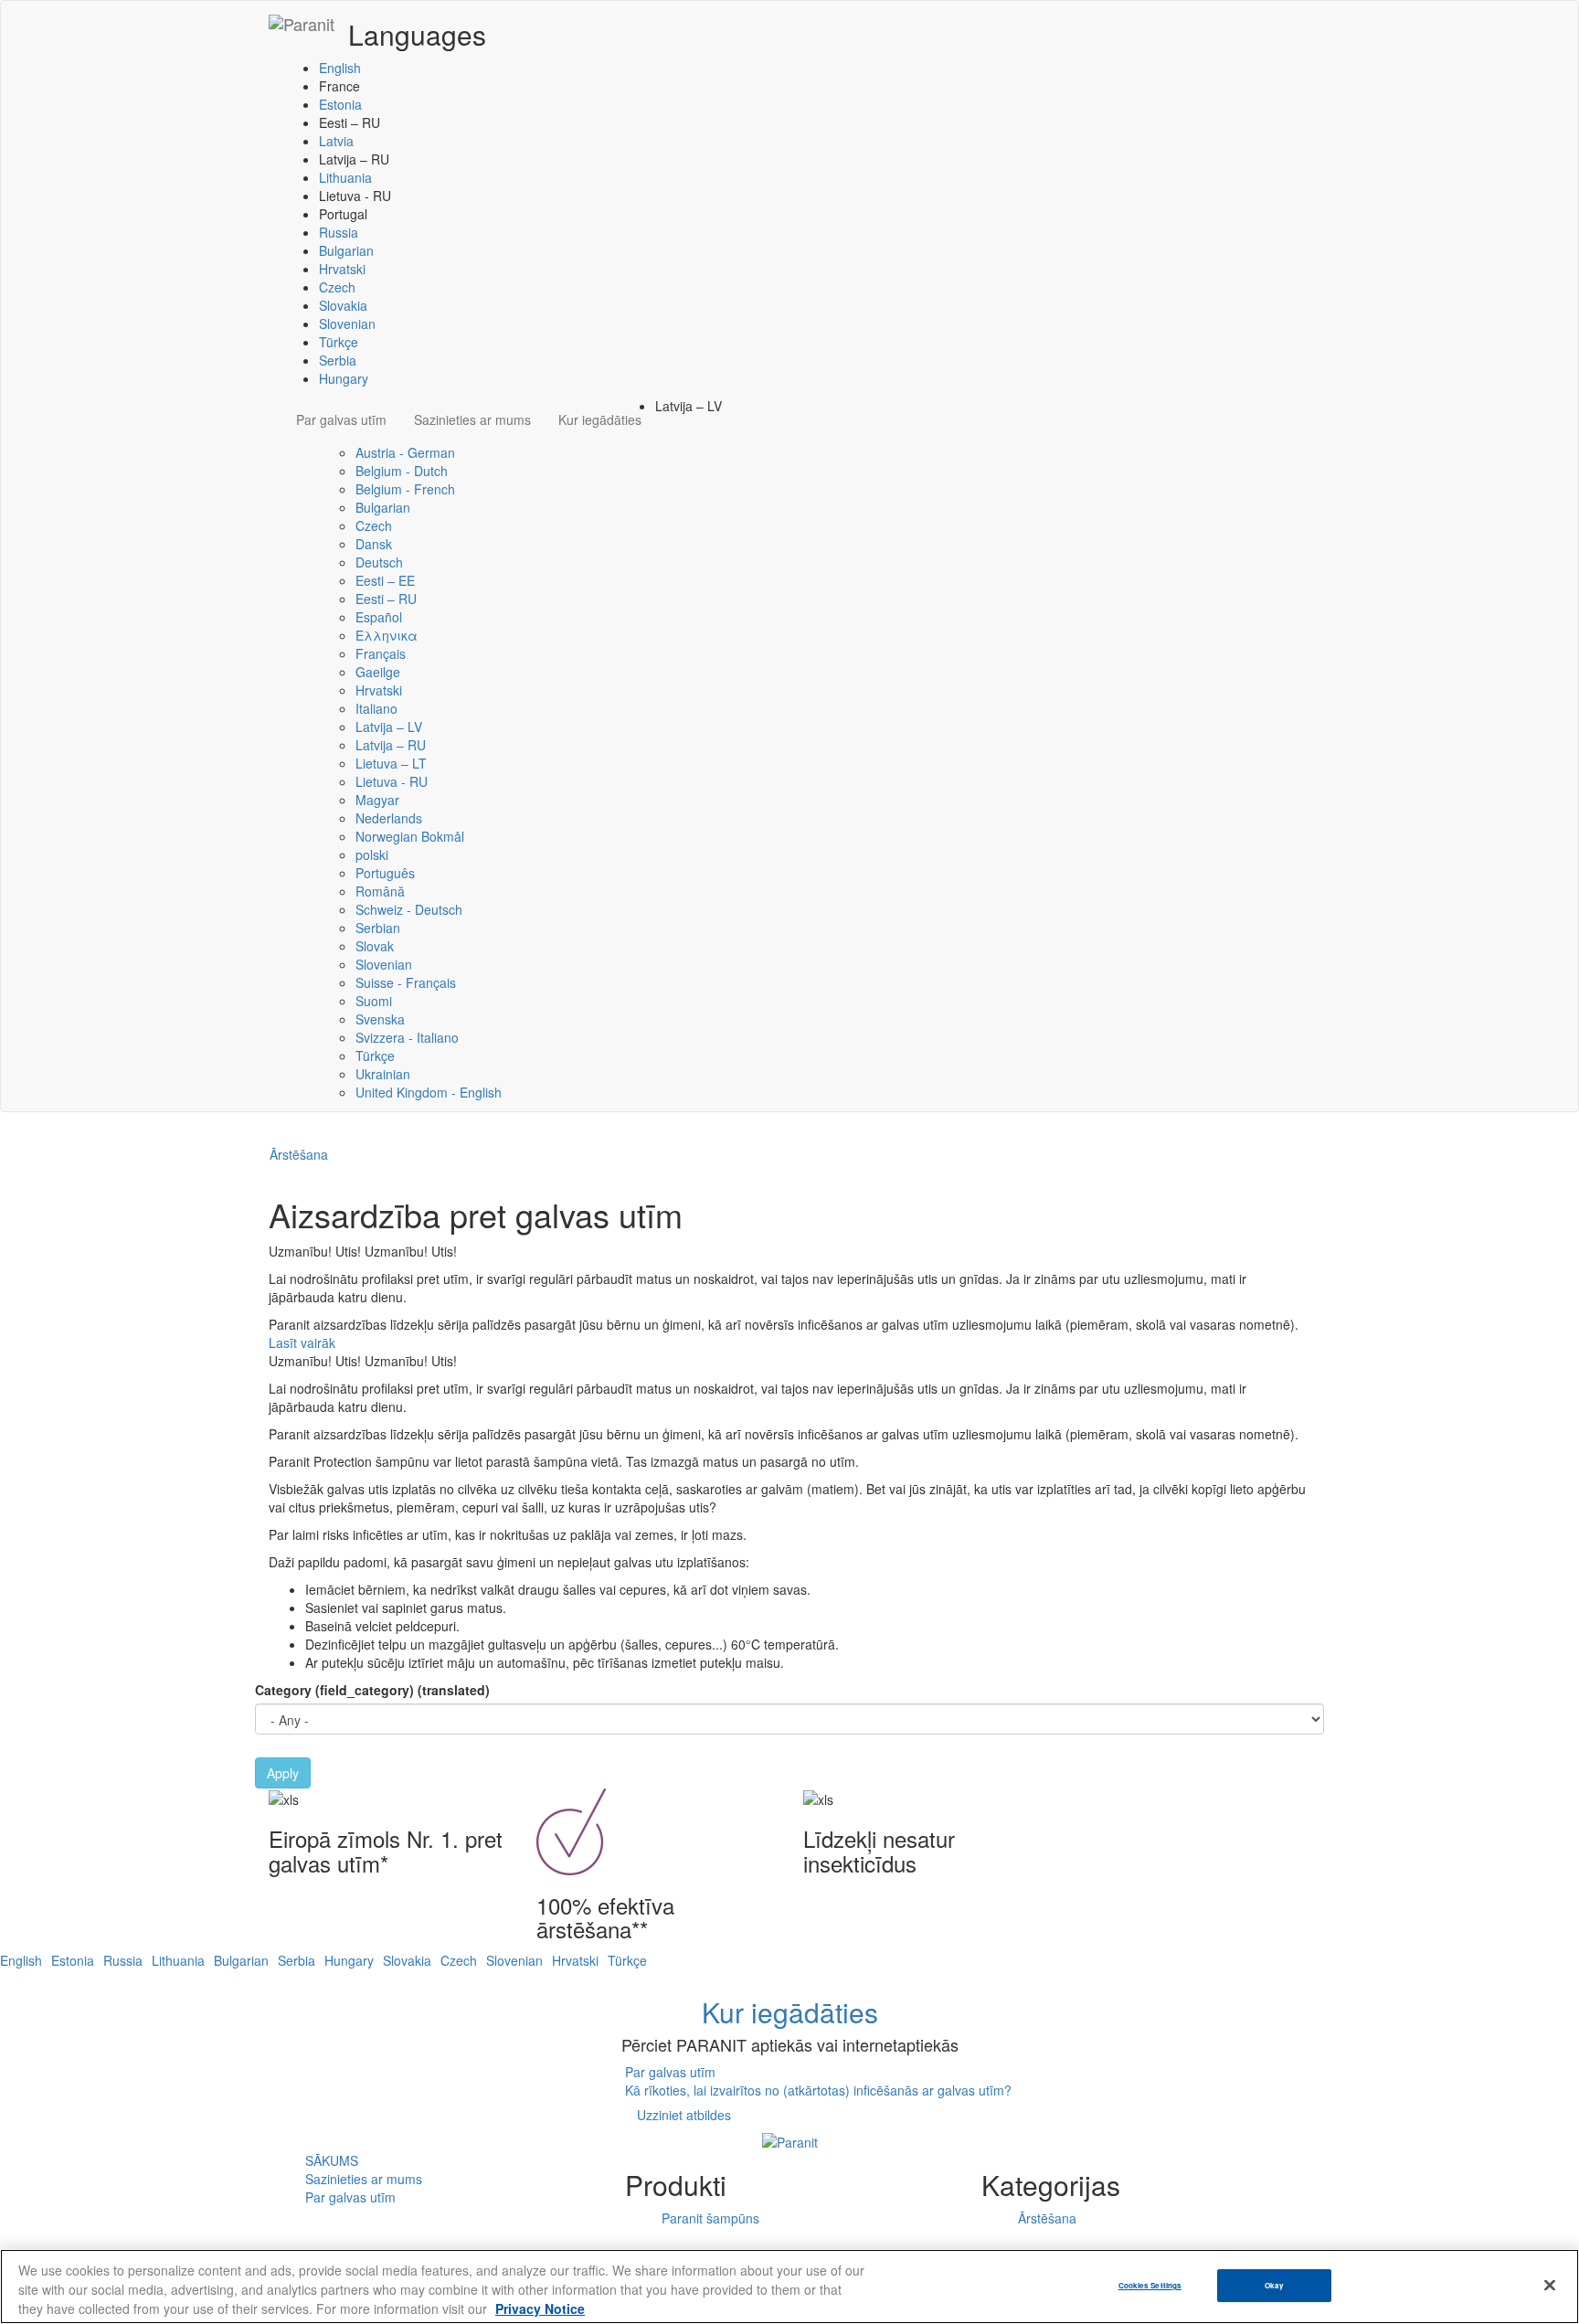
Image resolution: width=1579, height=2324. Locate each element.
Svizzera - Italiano (407, 1037)
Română (380, 891)
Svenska (380, 1019)
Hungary (344, 378)
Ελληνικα (387, 635)
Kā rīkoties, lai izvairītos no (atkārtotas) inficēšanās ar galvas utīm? (818, 2090)
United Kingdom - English (429, 1092)
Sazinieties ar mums (472, 419)
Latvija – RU (391, 745)
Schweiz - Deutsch (409, 909)
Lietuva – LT (391, 763)
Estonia (340, 104)
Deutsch (379, 562)
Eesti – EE (385, 580)
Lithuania (345, 177)
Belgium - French (405, 489)
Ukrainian (383, 1074)
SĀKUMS (332, 2160)
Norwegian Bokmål (410, 836)
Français (381, 653)
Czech (337, 287)
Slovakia (343, 305)
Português (385, 873)
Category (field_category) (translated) (372, 1690)
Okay (1274, 2285)
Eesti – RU (386, 599)
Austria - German (405, 452)
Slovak (375, 946)
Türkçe (339, 342)
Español (379, 617)
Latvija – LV (389, 727)
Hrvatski (342, 269)
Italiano (376, 708)
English (340, 68)
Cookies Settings (1150, 2285)
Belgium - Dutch (402, 471)
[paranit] (302, 24)
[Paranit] (790, 2139)
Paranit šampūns (710, 2218)
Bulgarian (346, 250)
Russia (339, 232)
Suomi (374, 1001)
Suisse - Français (406, 982)
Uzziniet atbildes (684, 2115)
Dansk (374, 544)
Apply (283, 1773)
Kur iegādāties (600, 419)
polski (372, 854)
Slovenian (347, 324)
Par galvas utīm (341, 419)
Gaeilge (378, 672)
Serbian (378, 928)
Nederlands (389, 818)
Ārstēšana (299, 1154)
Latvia (336, 141)
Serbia (338, 360)
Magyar (377, 800)
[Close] (1550, 2286)
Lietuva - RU (392, 781)
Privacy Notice (540, 2308)
